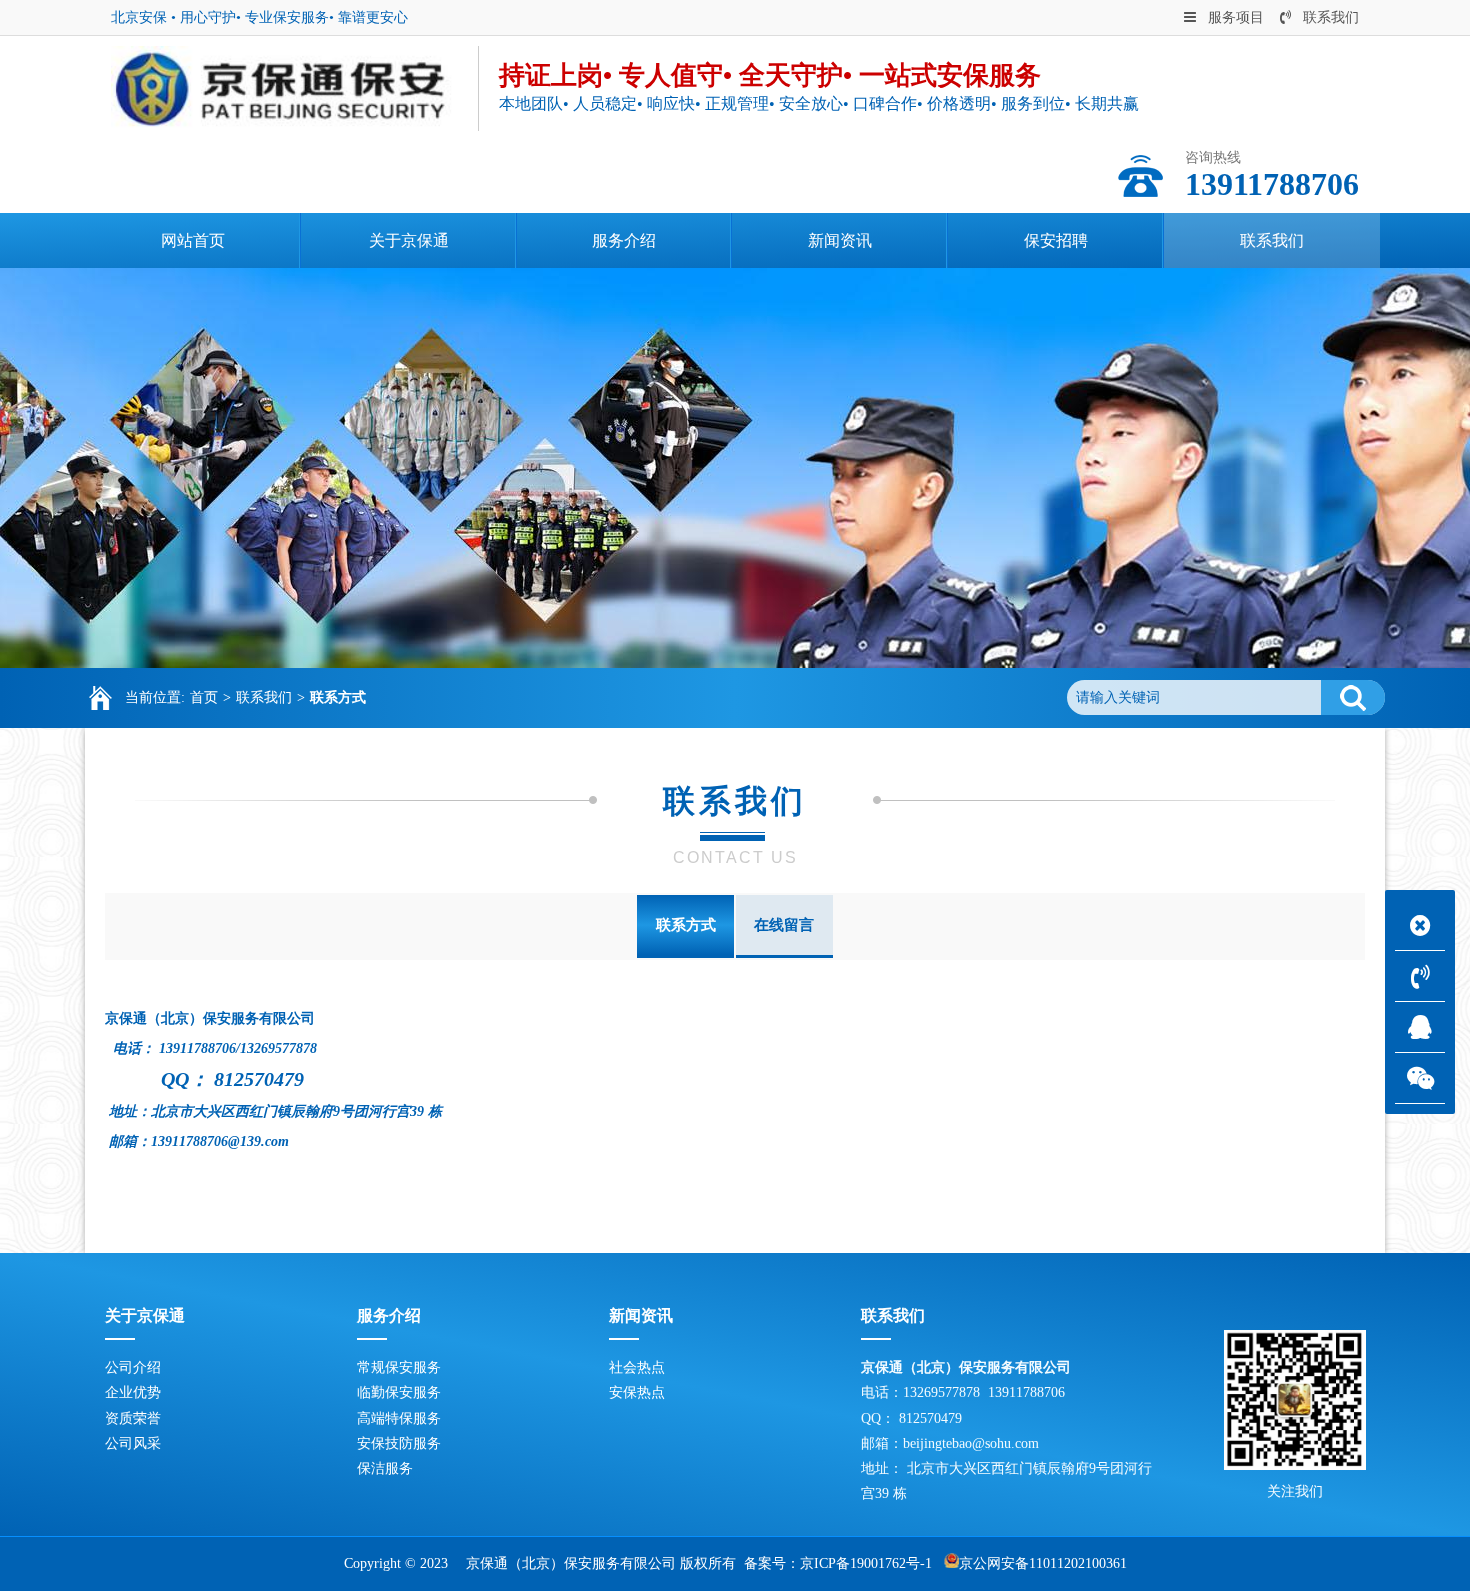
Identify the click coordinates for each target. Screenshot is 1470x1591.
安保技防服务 (399, 1443)
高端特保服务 (399, 1418)
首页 (204, 697)
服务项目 (1236, 17)
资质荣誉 (133, 1418)
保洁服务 (385, 1468)
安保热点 (637, 1392)
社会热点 (637, 1367)
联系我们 (1331, 17)
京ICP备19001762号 (860, 1563)
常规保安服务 (399, 1367)
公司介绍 (133, 1367)
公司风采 (133, 1443)
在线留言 (784, 925)
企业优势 (133, 1392)
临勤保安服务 (399, 1392)
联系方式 (338, 697)
